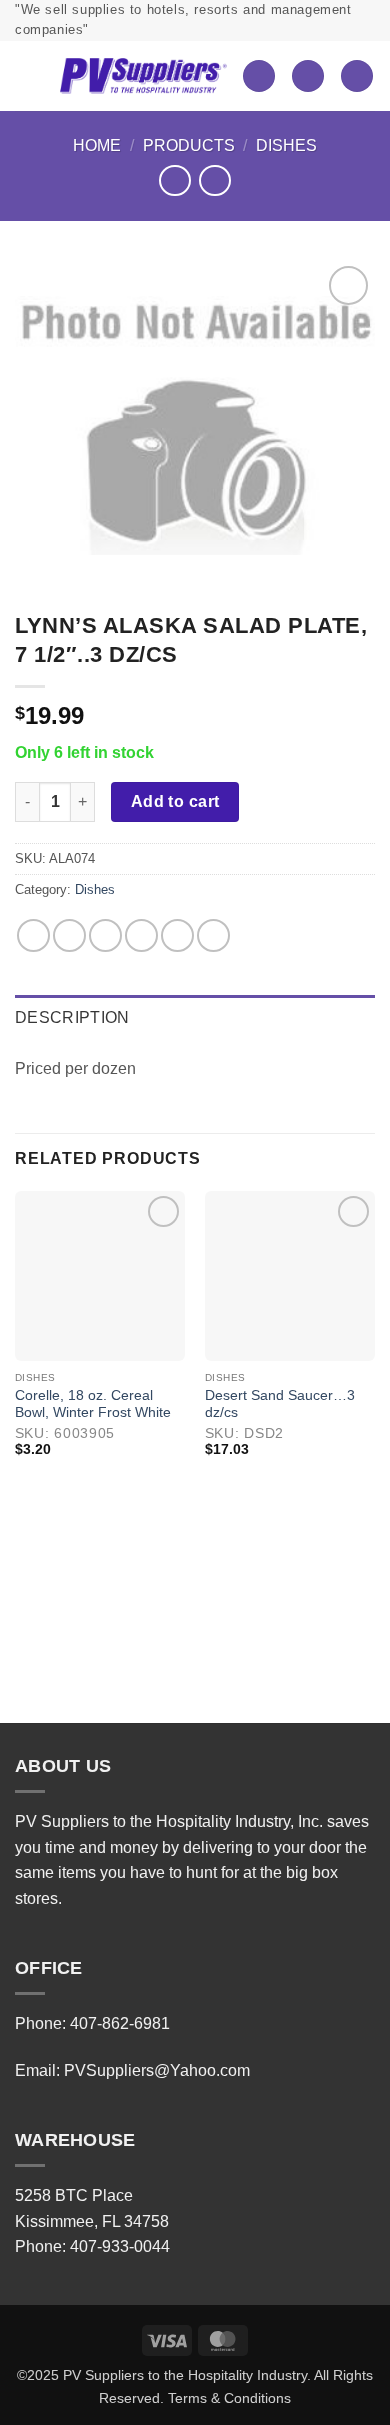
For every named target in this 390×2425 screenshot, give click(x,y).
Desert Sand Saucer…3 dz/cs (280, 1404)
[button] (30, 76)
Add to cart (175, 801)
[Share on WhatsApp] (33, 935)
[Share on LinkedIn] (213, 935)
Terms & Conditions (229, 2398)
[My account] (308, 76)
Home (97, 145)
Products (189, 145)
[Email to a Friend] (141, 935)
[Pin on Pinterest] (177, 935)
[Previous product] (214, 180)
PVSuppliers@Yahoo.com (157, 2070)
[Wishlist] (259, 76)
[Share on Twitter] (105, 935)
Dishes (286, 145)
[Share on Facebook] (69, 935)
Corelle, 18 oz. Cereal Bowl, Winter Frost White (93, 1404)
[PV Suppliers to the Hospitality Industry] (143, 76)
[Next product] (174, 180)
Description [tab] (72, 1017)
